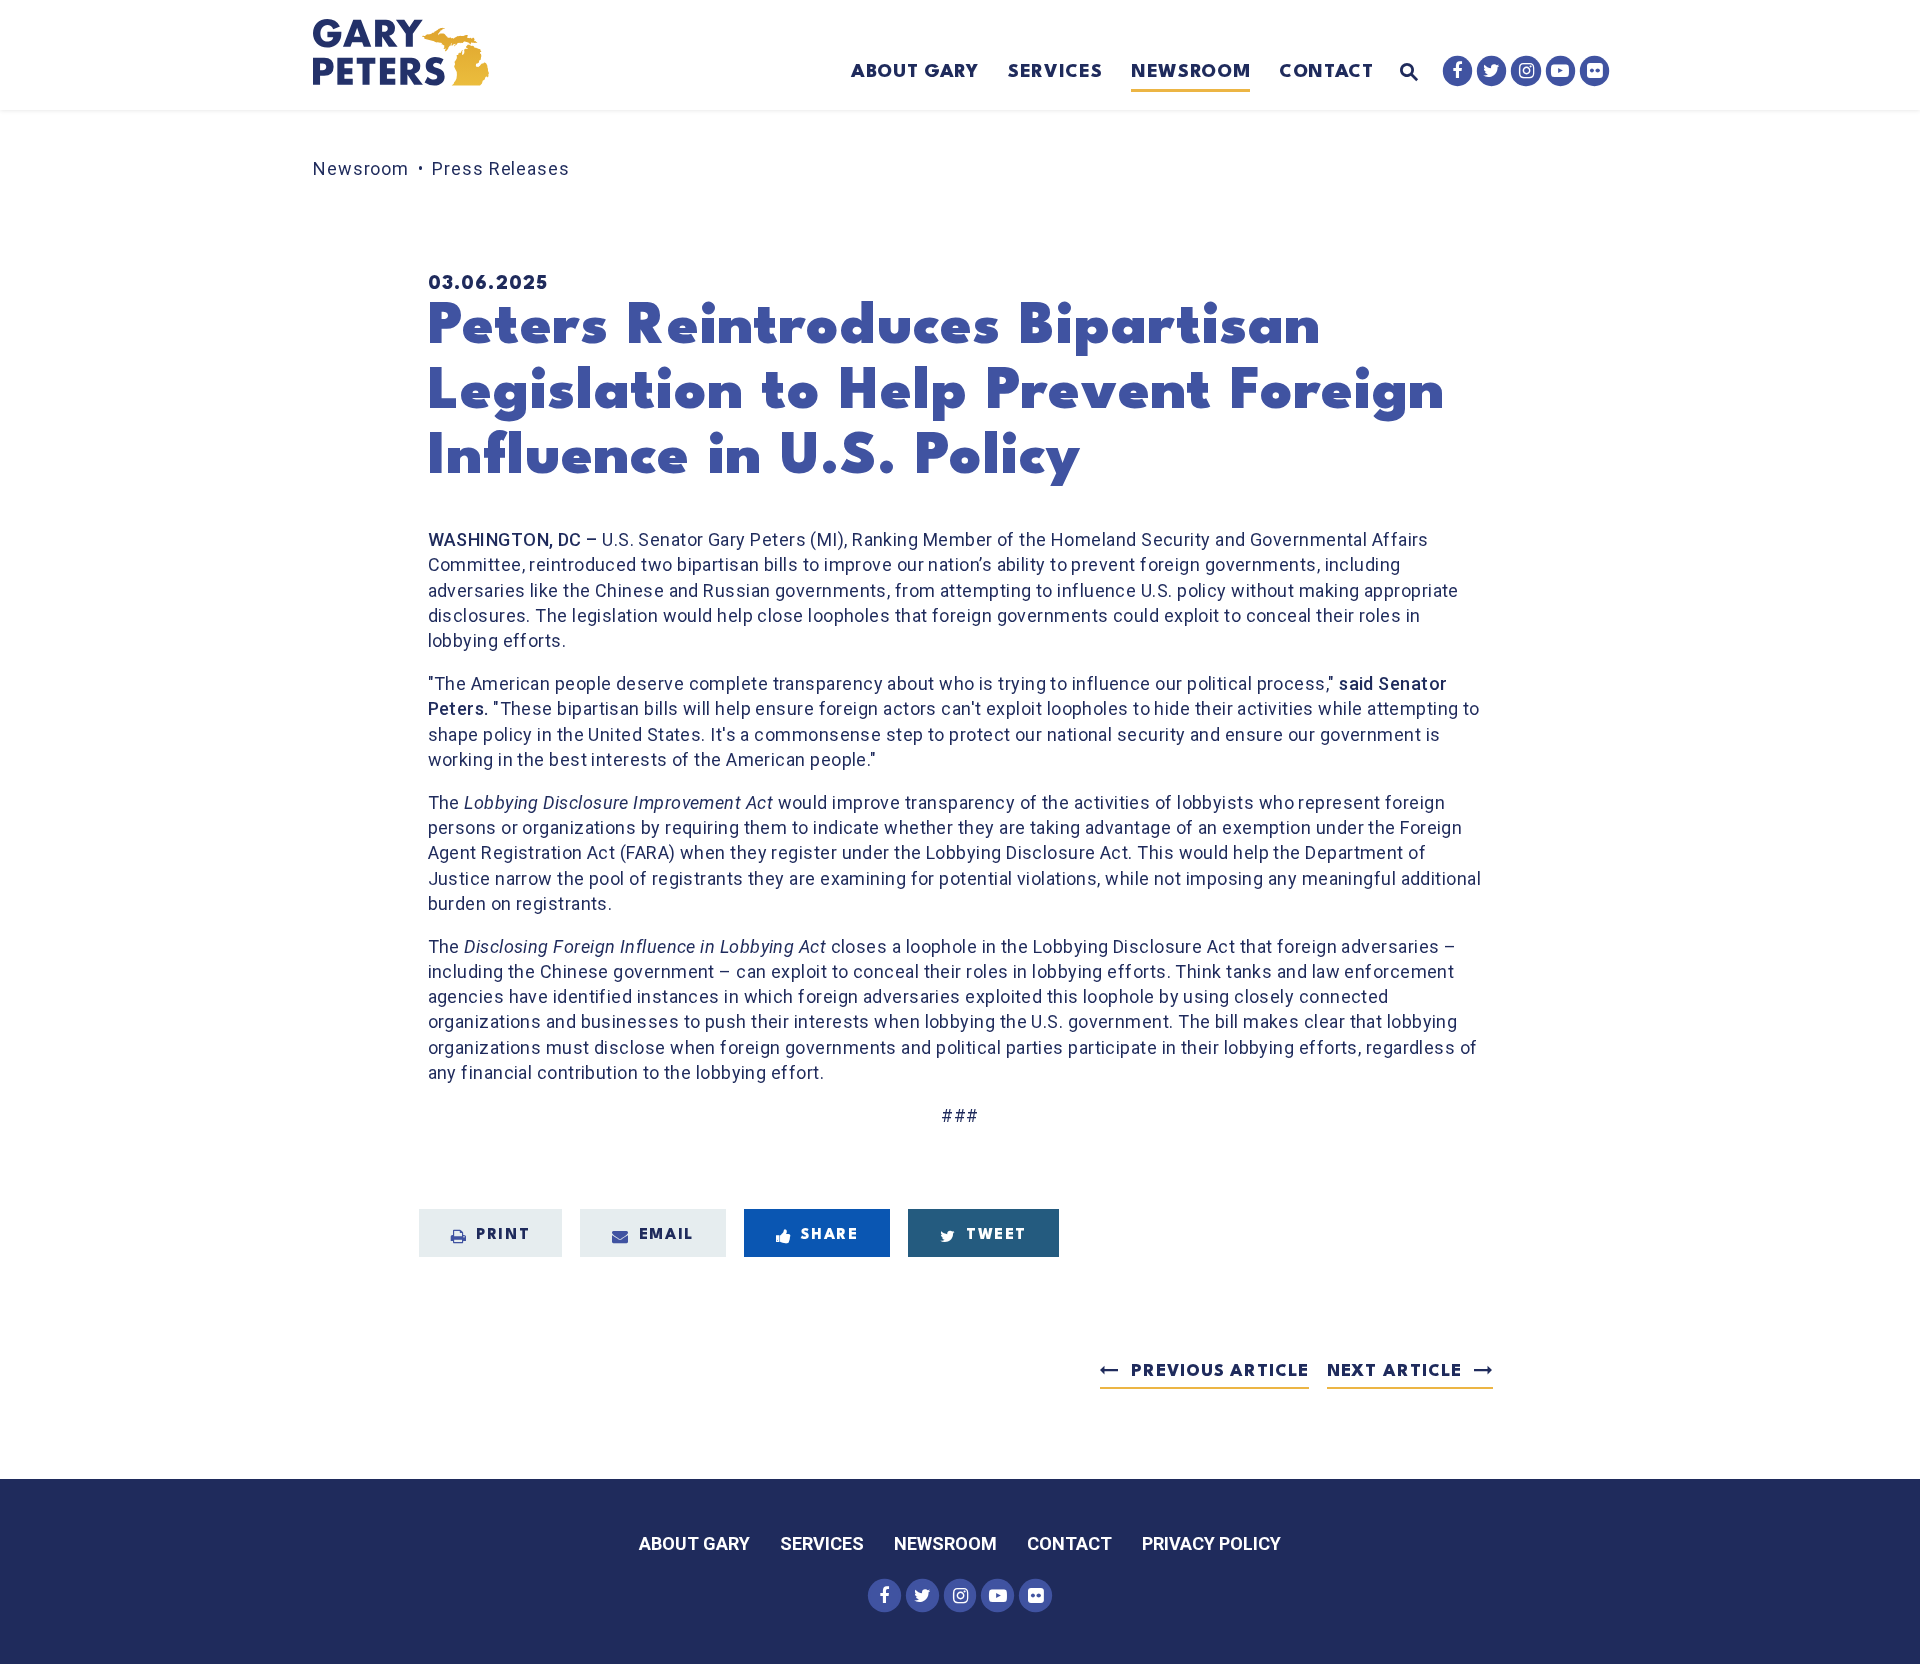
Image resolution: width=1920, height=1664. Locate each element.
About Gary (915, 72)
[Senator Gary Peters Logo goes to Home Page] (414, 55)
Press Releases (501, 168)
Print (503, 1235)
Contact (1326, 72)
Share (829, 1235)
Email (666, 1235)
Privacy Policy (1211, 1543)
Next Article (1394, 1371)
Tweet (996, 1235)
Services (1055, 72)
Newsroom (1190, 72)
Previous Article (1219, 1371)
